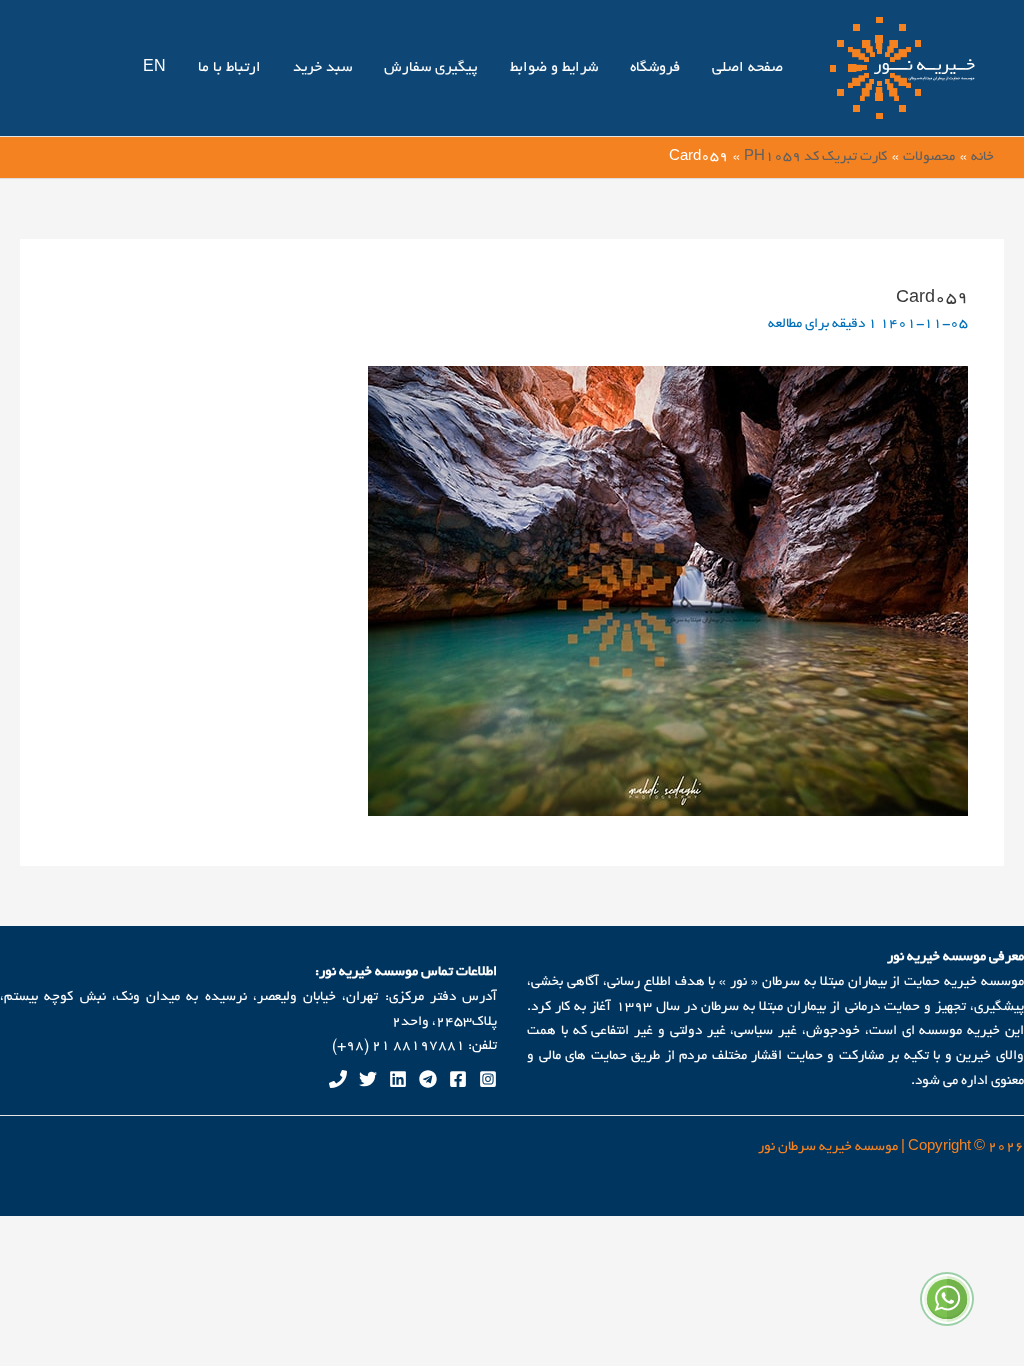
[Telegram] (428, 1079)
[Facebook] (458, 1079)
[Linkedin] (398, 1079)
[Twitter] (368, 1079)
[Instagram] (488, 1079)
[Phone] (338, 1079)
